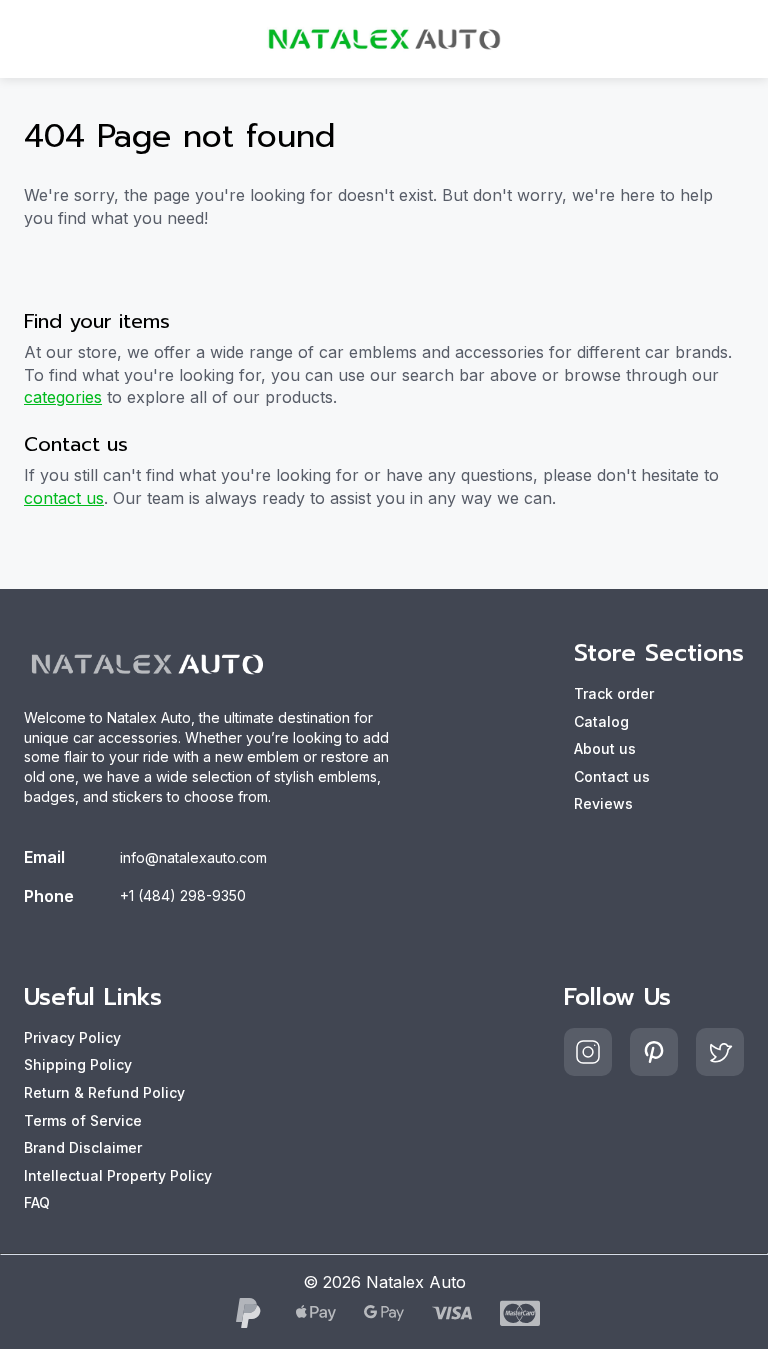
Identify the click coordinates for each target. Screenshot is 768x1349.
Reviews (603, 803)
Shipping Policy (78, 1064)
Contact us (612, 776)
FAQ (37, 1202)
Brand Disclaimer (83, 1147)
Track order (614, 693)
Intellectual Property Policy (118, 1175)
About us (605, 748)
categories (63, 397)
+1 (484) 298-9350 (183, 895)
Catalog (601, 721)
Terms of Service (83, 1120)
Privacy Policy (72, 1037)
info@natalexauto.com (193, 857)
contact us (64, 498)
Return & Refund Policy (104, 1092)
